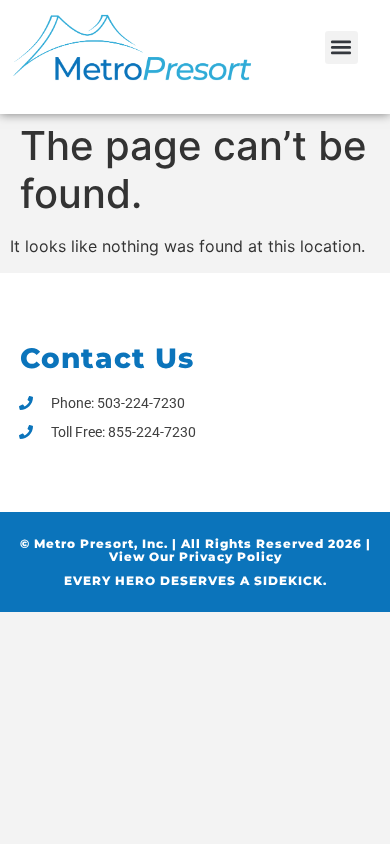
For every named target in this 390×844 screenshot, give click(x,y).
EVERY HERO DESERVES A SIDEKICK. (195, 580)
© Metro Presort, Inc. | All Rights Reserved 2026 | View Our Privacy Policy (195, 550)
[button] (341, 47)
